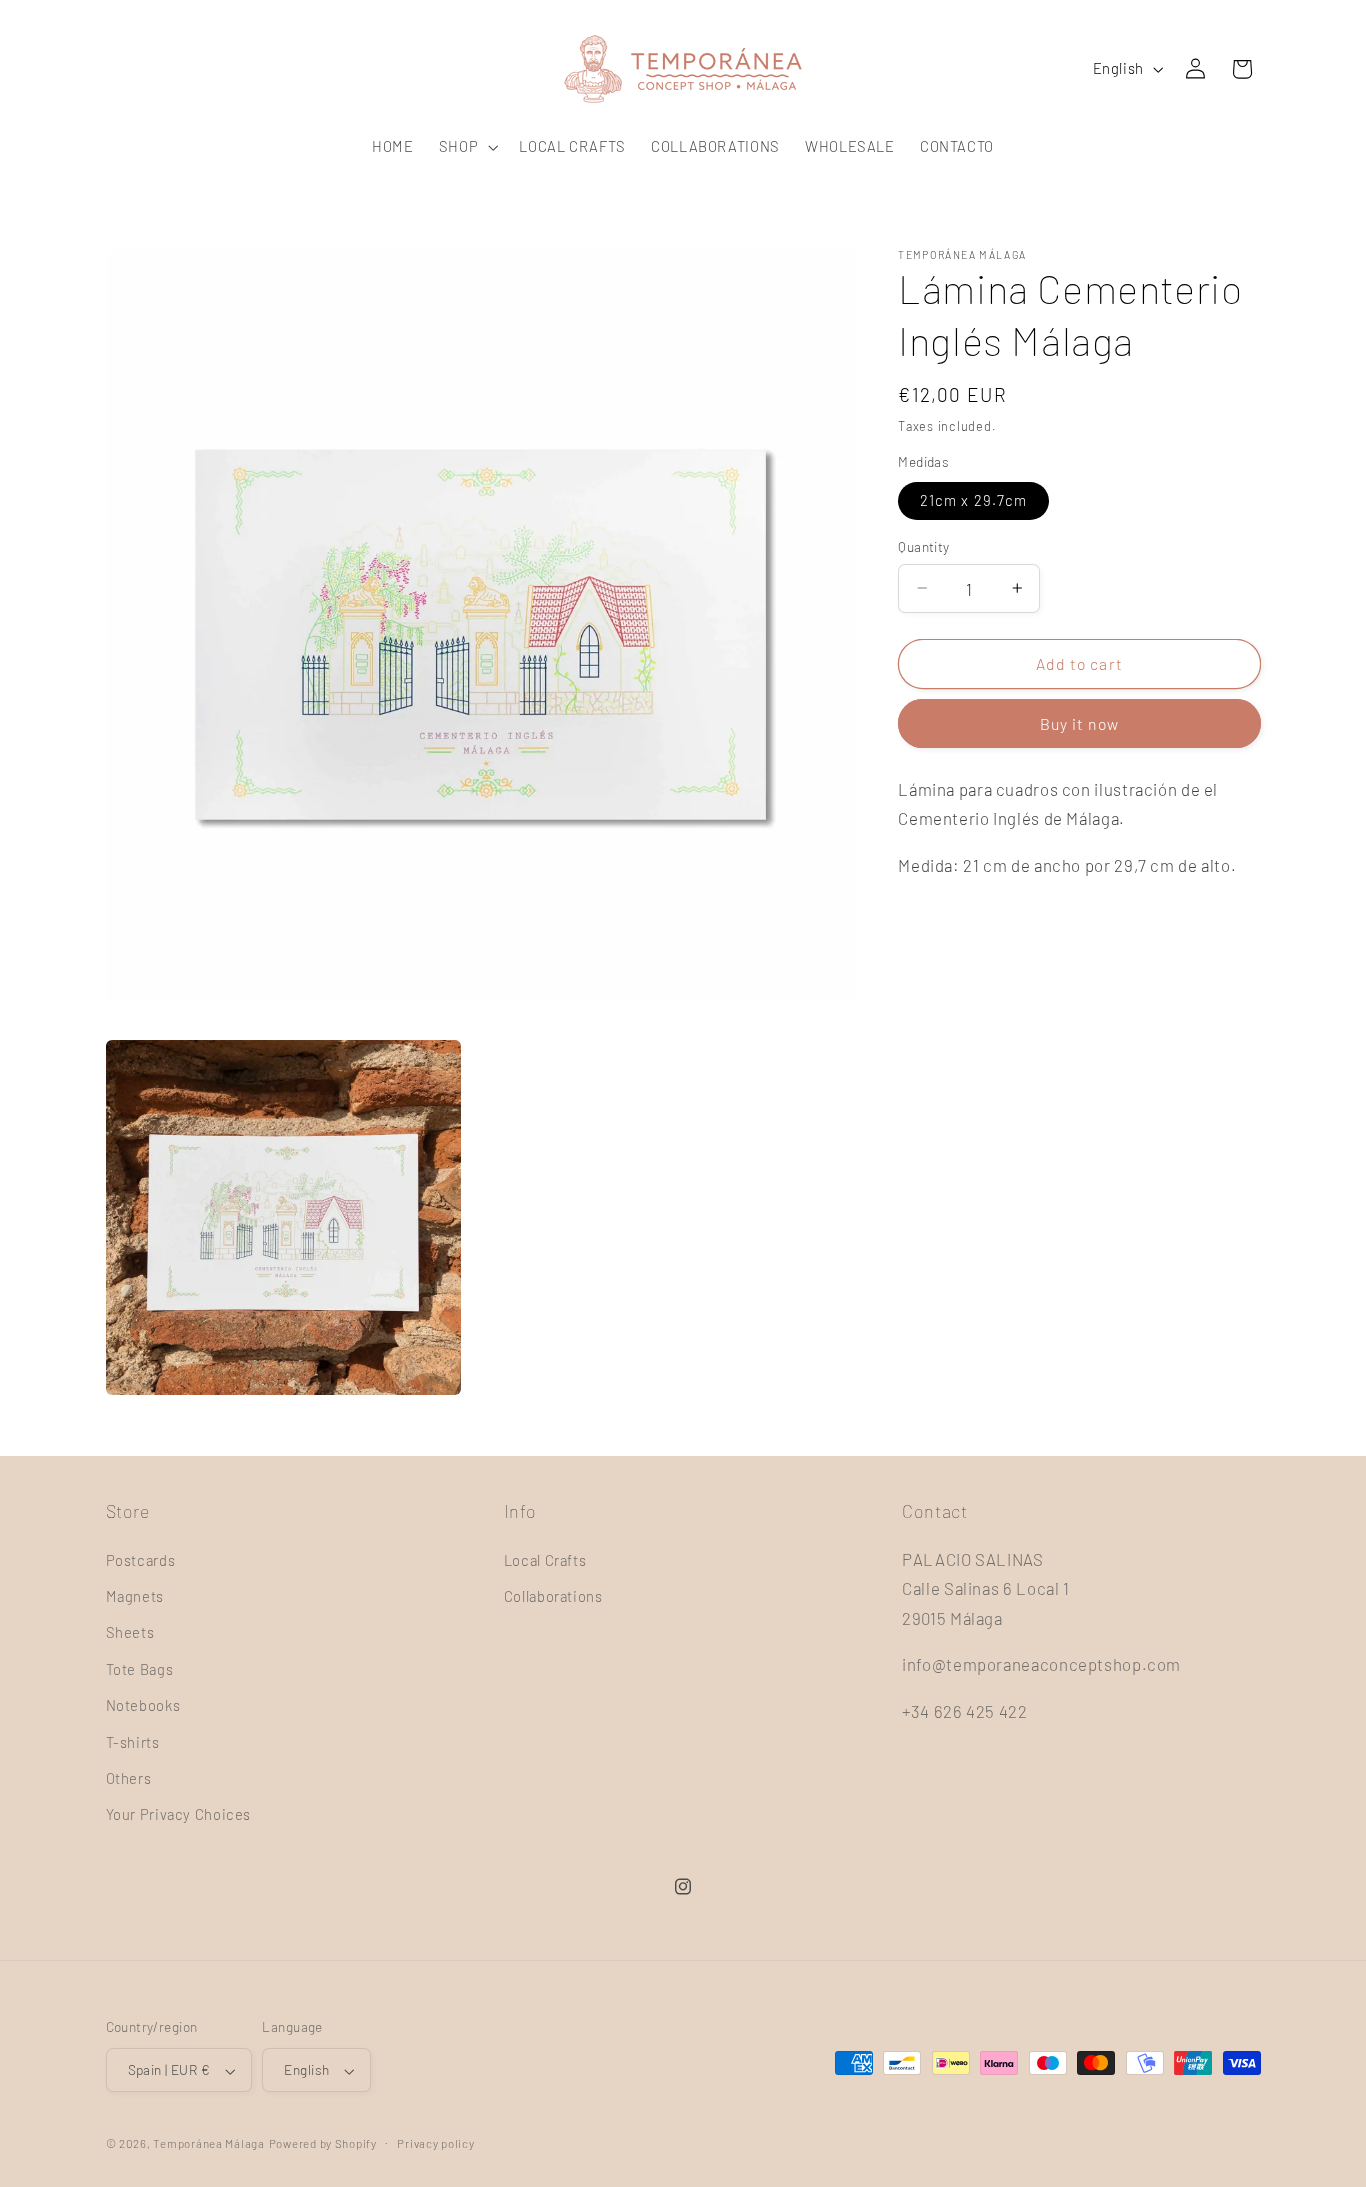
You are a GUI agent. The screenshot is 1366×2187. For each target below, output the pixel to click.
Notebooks (143, 1705)
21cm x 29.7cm (973, 500)
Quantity (923, 546)
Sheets (130, 1632)
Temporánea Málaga (209, 2144)
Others (129, 1778)
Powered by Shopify (323, 2144)
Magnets (135, 1596)
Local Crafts (545, 1559)
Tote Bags (140, 1669)
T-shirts (133, 1741)
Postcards (141, 1559)
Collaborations (553, 1596)
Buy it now (1079, 723)
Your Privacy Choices (179, 1814)
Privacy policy (435, 2143)
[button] (466, 147)
